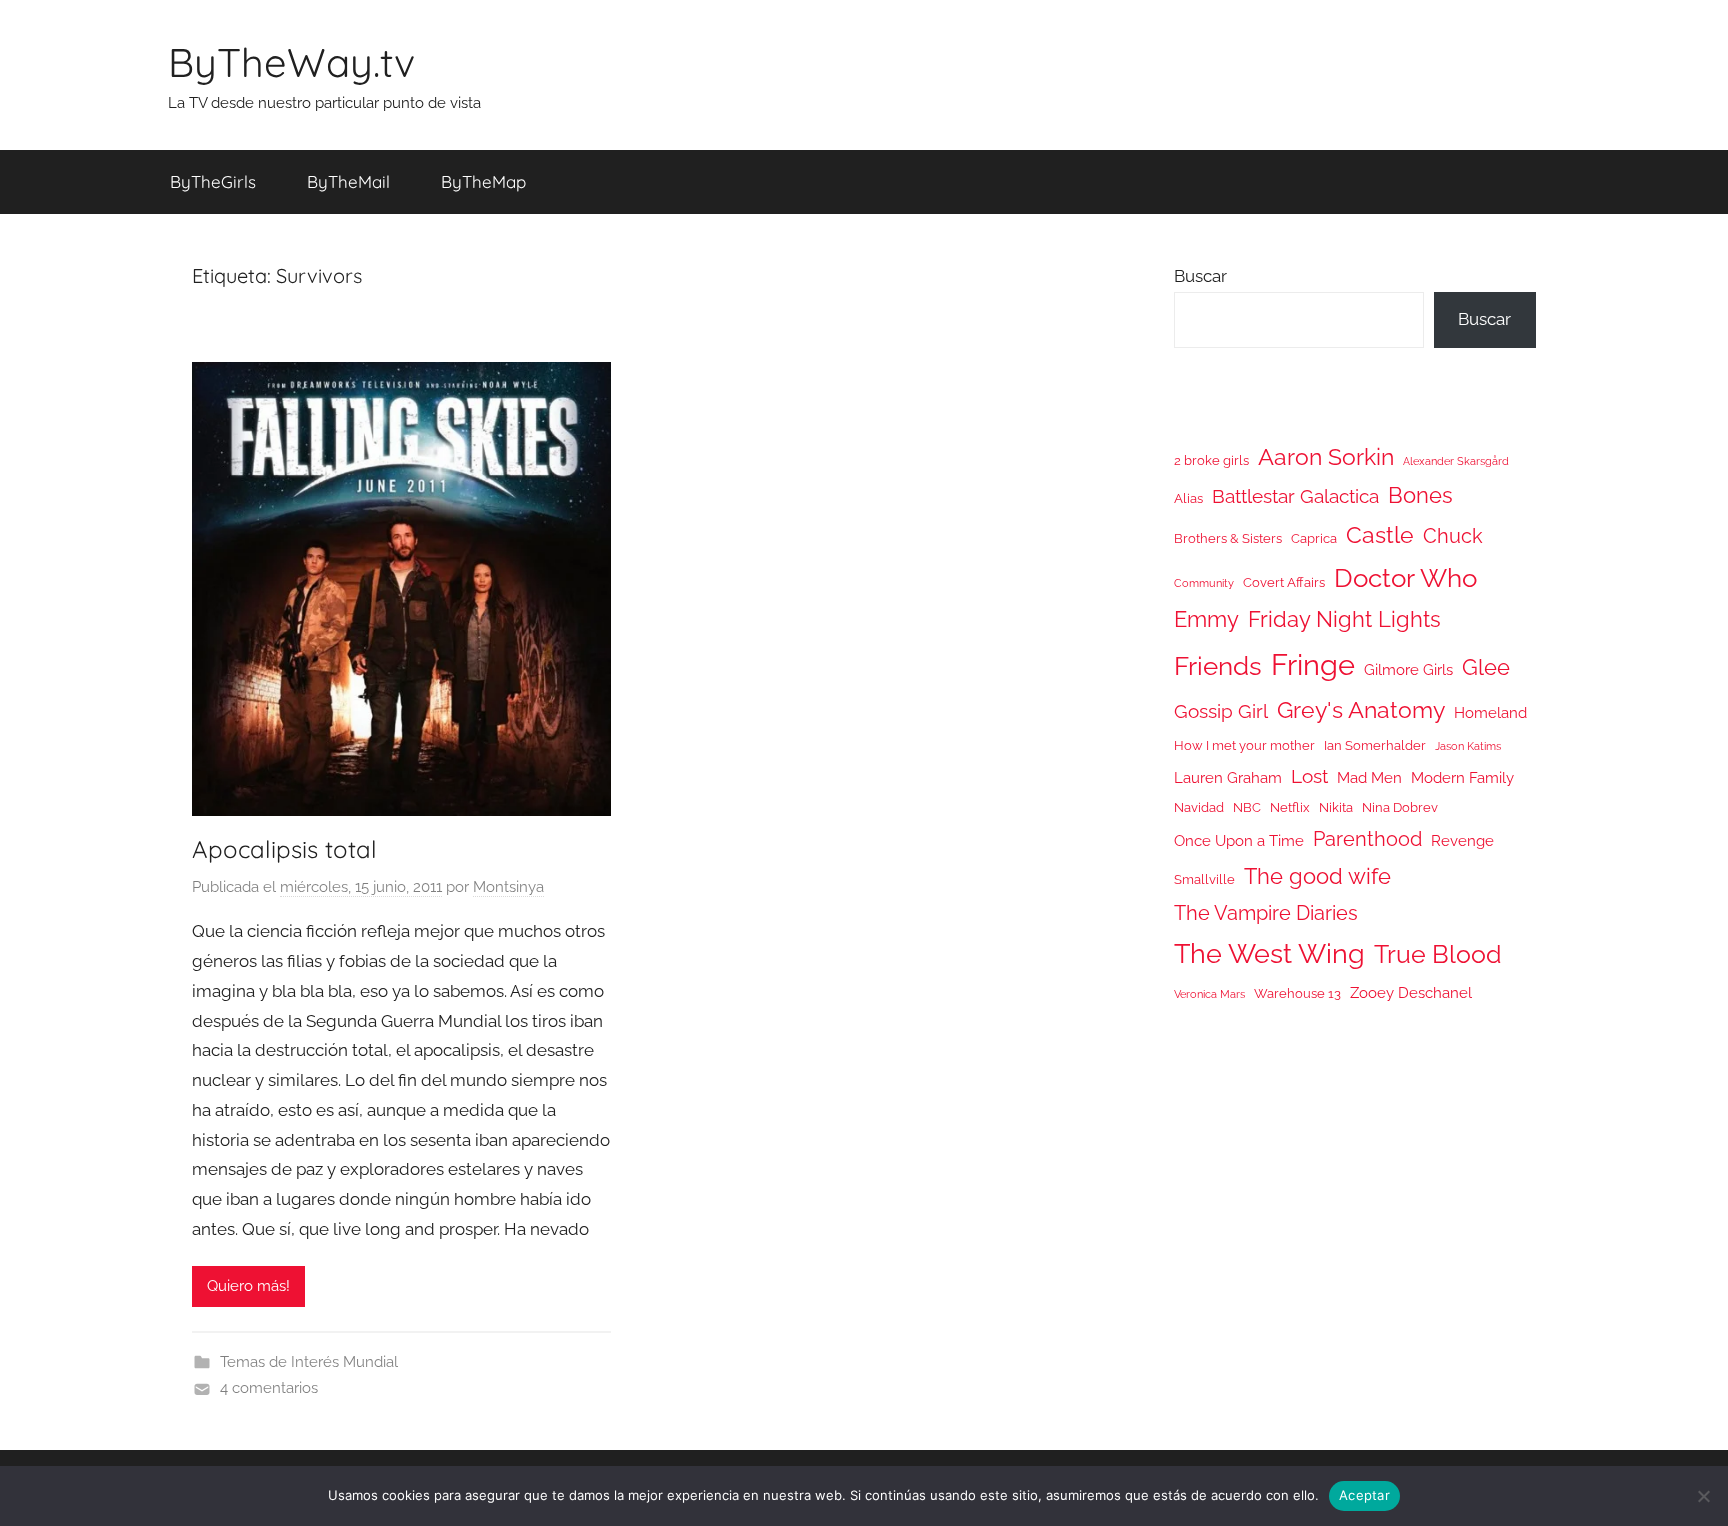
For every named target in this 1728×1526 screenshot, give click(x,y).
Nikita (1336, 807)
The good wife (1317, 876)
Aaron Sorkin (1326, 456)
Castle (1380, 534)
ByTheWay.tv (291, 62)
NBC (1247, 807)
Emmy (1206, 619)
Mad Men (1369, 777)
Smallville (1204, 879)
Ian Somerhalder (1375, 745)
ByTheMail (348, 181)
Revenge (1462, 840)
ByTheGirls (213, 181)
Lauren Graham (1228, 777)
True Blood (1438, 954)
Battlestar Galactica (1295, 496)
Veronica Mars (1209, 994)
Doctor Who (1405, 577)
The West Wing (1269, 953)
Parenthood (1367, 839)
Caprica (1314, 538)
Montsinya (508, 887)
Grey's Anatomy (1361, 709)
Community (1204, 583)
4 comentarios (269, 1388)
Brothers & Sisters (1228, 538)
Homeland (1490, 712)
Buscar (1200, 276)
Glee (1486, 667)
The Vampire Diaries (1266, 913)
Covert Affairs (1284, 582)
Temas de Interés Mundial (309, 1362)
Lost (1309, 776)
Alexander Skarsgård (1456, 461)
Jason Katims (1468, 746)
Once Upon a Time (1239, 840)
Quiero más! (248, 1286)
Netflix (1290, 807)
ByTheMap (483, 181)
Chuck (1453, 536)
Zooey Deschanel (1411, 992)
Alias (1188, 498)
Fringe (1313, 664)
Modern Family (1462, 777)
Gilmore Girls (1408, 669)
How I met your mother (1244, 745)
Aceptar (1364, 1495)
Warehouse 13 (1297, 993)
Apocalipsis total (284, 849)
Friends (1218, 665)
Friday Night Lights (1344, 619)
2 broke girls (1211, 460)
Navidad (1199, 807)
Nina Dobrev (1400, 807)
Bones (1420, 495)
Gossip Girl (1221, 711)
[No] (1703, 1496)
